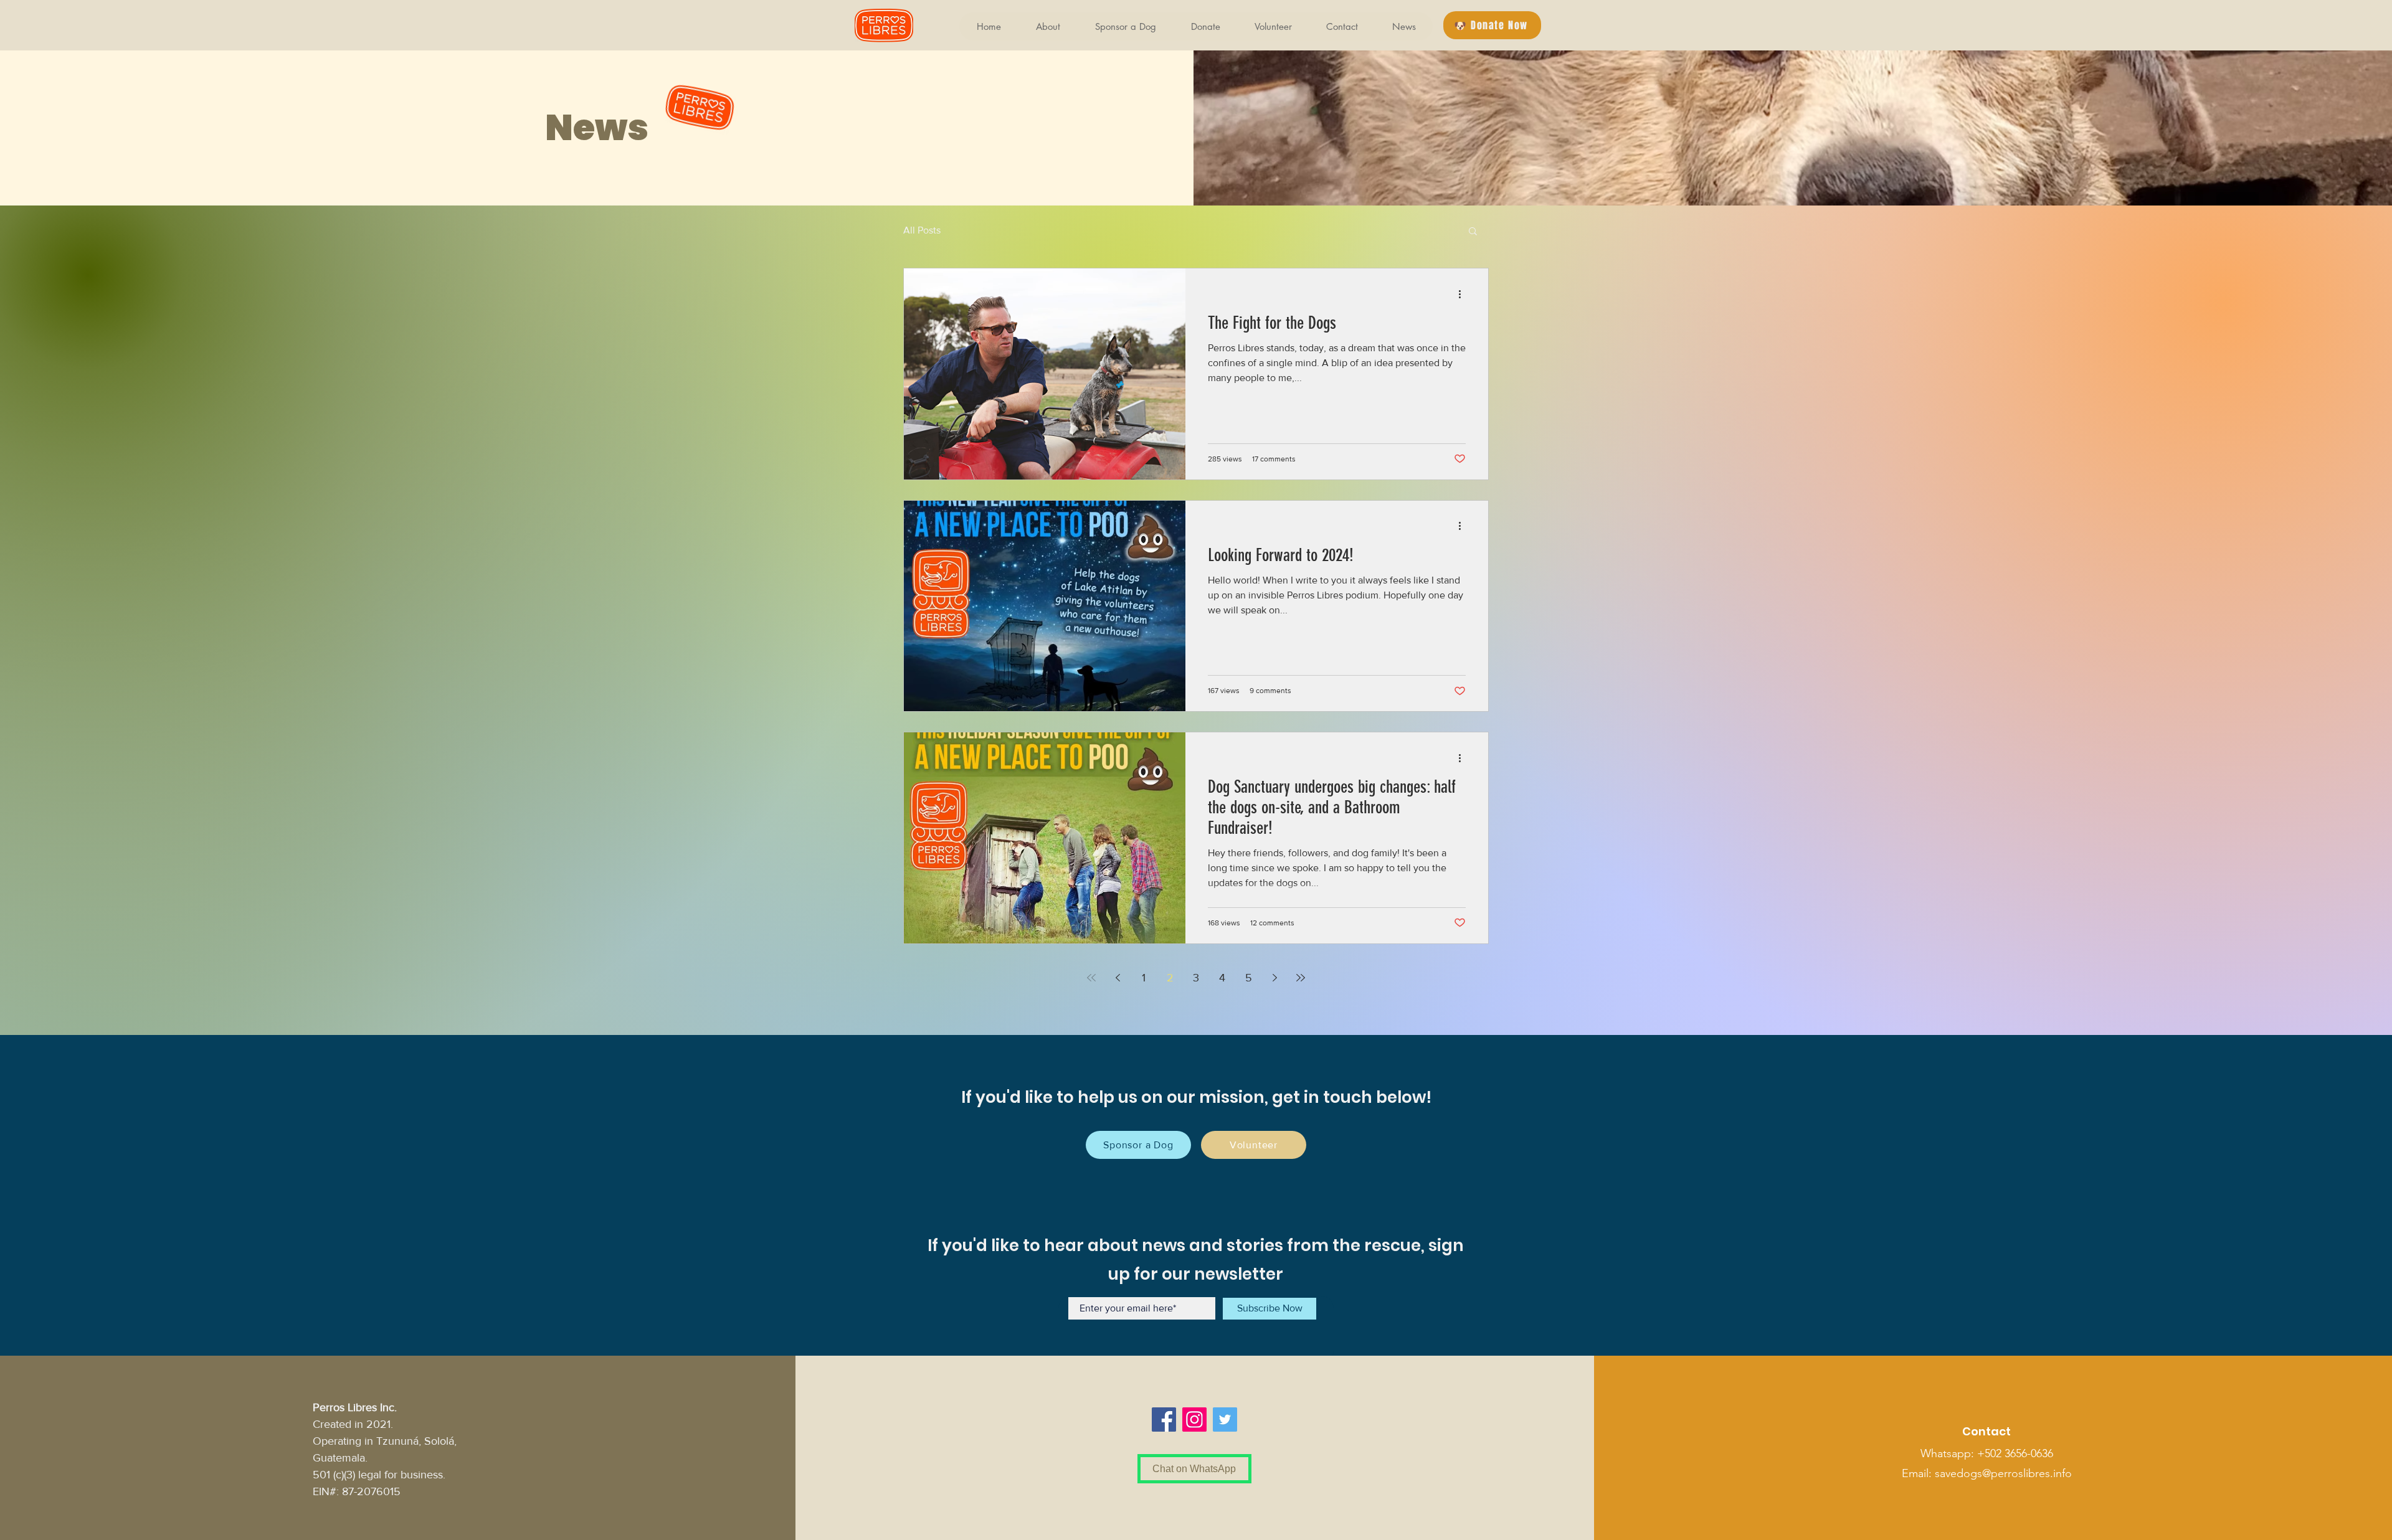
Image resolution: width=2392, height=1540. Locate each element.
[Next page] (1274, 978)
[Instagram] (1194, 1420)
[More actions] (1464, 294)
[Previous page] (1118, 978)
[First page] (1091, 978)
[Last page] (1301, 978)
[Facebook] (1164, 1420)
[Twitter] (1225, 1420)
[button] (1492, 25)
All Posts (922, 230)
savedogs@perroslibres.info (2003, 1473)
